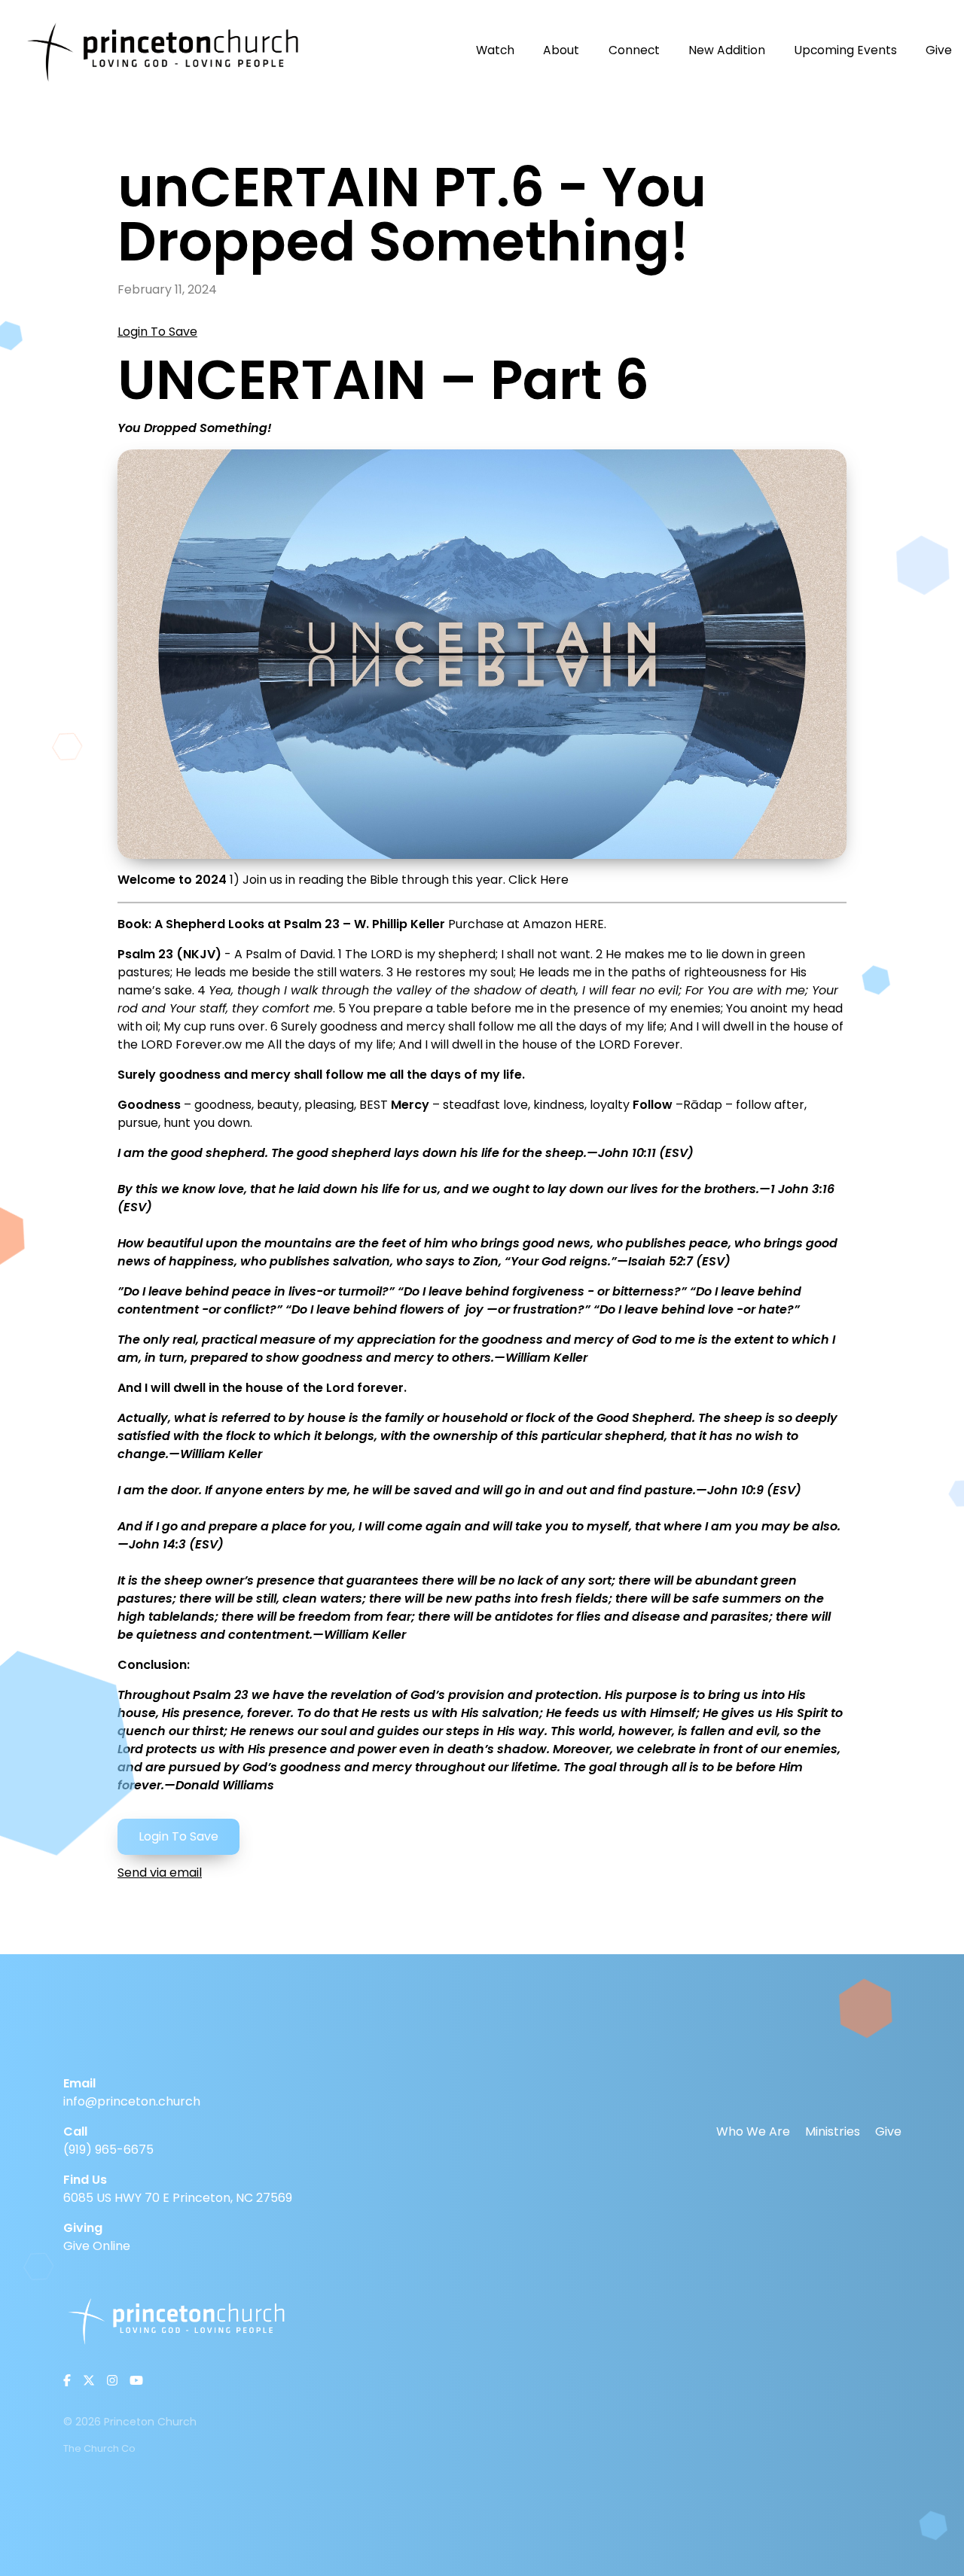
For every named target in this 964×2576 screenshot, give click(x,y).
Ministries (833, 2131)
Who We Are (753, 2131)
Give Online (97, 2246)
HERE (589, 924)
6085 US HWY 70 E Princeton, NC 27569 (178, 2198)
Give (888, 2131)
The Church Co (99, 2448)
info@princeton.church (132, 2101)
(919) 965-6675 (108, 2150)
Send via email (160, 1873)
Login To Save (157, 332)
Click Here (538, 880)
